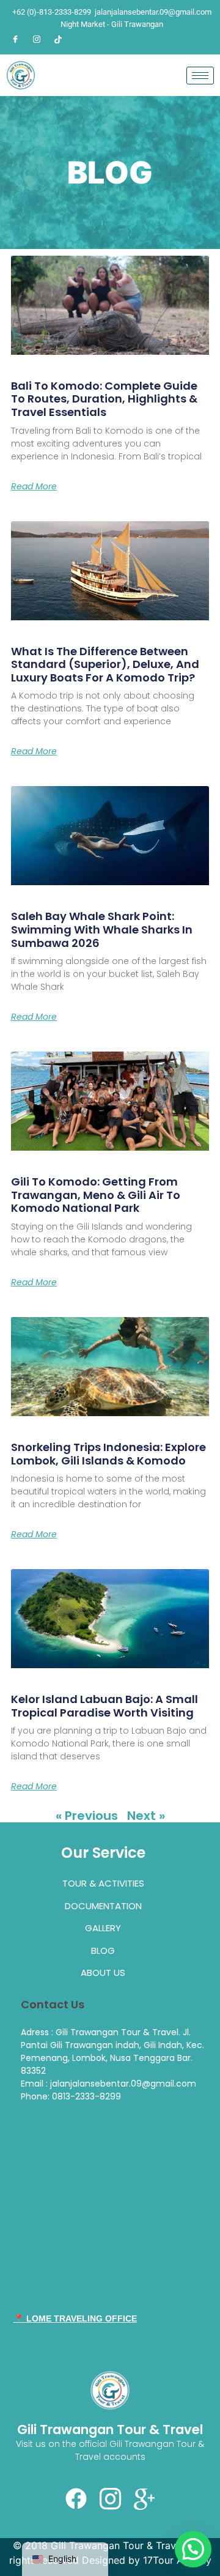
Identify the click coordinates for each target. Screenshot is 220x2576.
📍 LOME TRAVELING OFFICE (75, 2318)
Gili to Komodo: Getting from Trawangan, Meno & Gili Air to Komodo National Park (96, 1195)
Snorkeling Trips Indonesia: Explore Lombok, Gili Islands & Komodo (108, 1454)
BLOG (103, 1951)
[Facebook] (15, 39)
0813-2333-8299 (86, 2096)
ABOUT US (103, 1973)
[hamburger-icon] (200, 76)
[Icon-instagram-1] (110, 2499)
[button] (193, 2549)
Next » (146, 1816)
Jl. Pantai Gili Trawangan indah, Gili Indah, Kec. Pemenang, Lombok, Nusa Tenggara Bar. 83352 (112, 2051)
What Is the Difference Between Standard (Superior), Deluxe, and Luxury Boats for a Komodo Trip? (105, 664)
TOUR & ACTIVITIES (103, 1883)
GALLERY (103, 1928)
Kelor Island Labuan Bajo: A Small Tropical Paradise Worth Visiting (105, 1706)
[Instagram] (37, 39)
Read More (34, 486)
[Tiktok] (58, 39)
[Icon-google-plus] (144, 2499)
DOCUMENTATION (103, 1906)
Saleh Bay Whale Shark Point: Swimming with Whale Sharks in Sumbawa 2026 (102, 929)
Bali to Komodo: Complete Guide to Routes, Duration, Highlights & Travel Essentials (104, 399)
